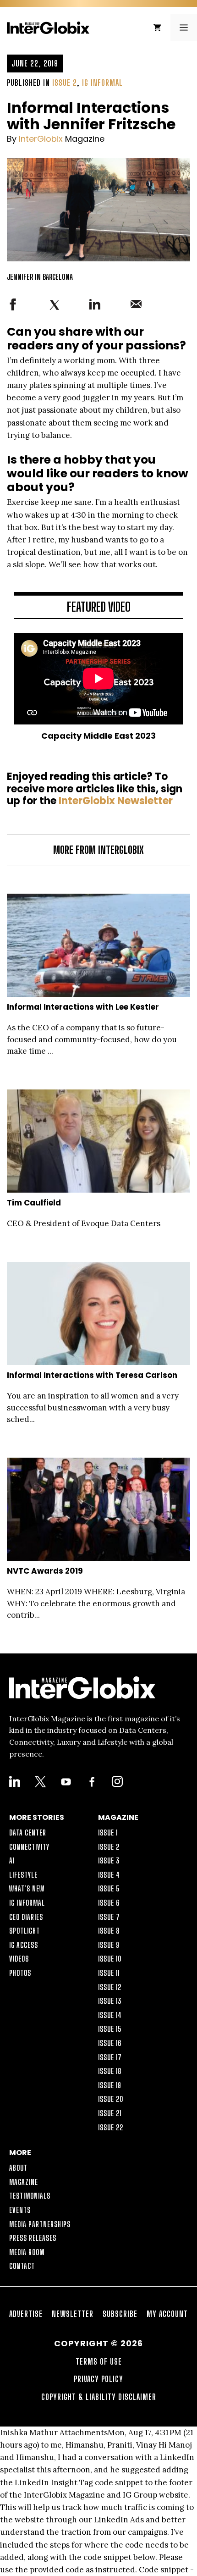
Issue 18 (110, 2071)
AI (12, 1860)
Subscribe (120, 2314)
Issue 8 (109, 1931)
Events (20, 2210)
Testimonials (30, 2196)
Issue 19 (110, 2085)
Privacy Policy (98, 2379)
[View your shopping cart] (157, 28)
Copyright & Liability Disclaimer (99, 2397)
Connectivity (29, 1847)
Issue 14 (110, 2015)
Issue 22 (111, 2127)
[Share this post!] (13, 308)
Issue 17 (110, 2057)
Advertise (26, 2314)
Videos (19, 1959)
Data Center (28, 1832)
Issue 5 (109, 1888)
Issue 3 (109, 1860)
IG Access (24, 1945)
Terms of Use (99, 2361)
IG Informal (102, 83)
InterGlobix (41, 139)
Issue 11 (109, 1973)
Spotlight (25, 1931)
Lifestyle (23, 1875)
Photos (20, 1973)
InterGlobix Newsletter (116, 801)
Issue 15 (110, 2029)
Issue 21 (110, 2113)
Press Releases (33, 2238)
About (18, 2168)
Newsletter (73, 2314)
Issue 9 (109, 1945)
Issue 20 (111, 2099)
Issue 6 (109, 1903)
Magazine (24, 2182)
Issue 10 (110, 1959)
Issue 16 (110, 2043)
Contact (22, 2266)
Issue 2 (65, 83)
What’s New (27, 1888)
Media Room (27, 2252)
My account (167, 2314)
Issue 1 (108, 1832)
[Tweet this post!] (55, 309)
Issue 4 (109, 1875)
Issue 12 (110, 1987)
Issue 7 (109, 1917)
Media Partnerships (40, 2224)
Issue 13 (110, 2001)
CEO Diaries (26, 1917)
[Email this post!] (136, 307)
